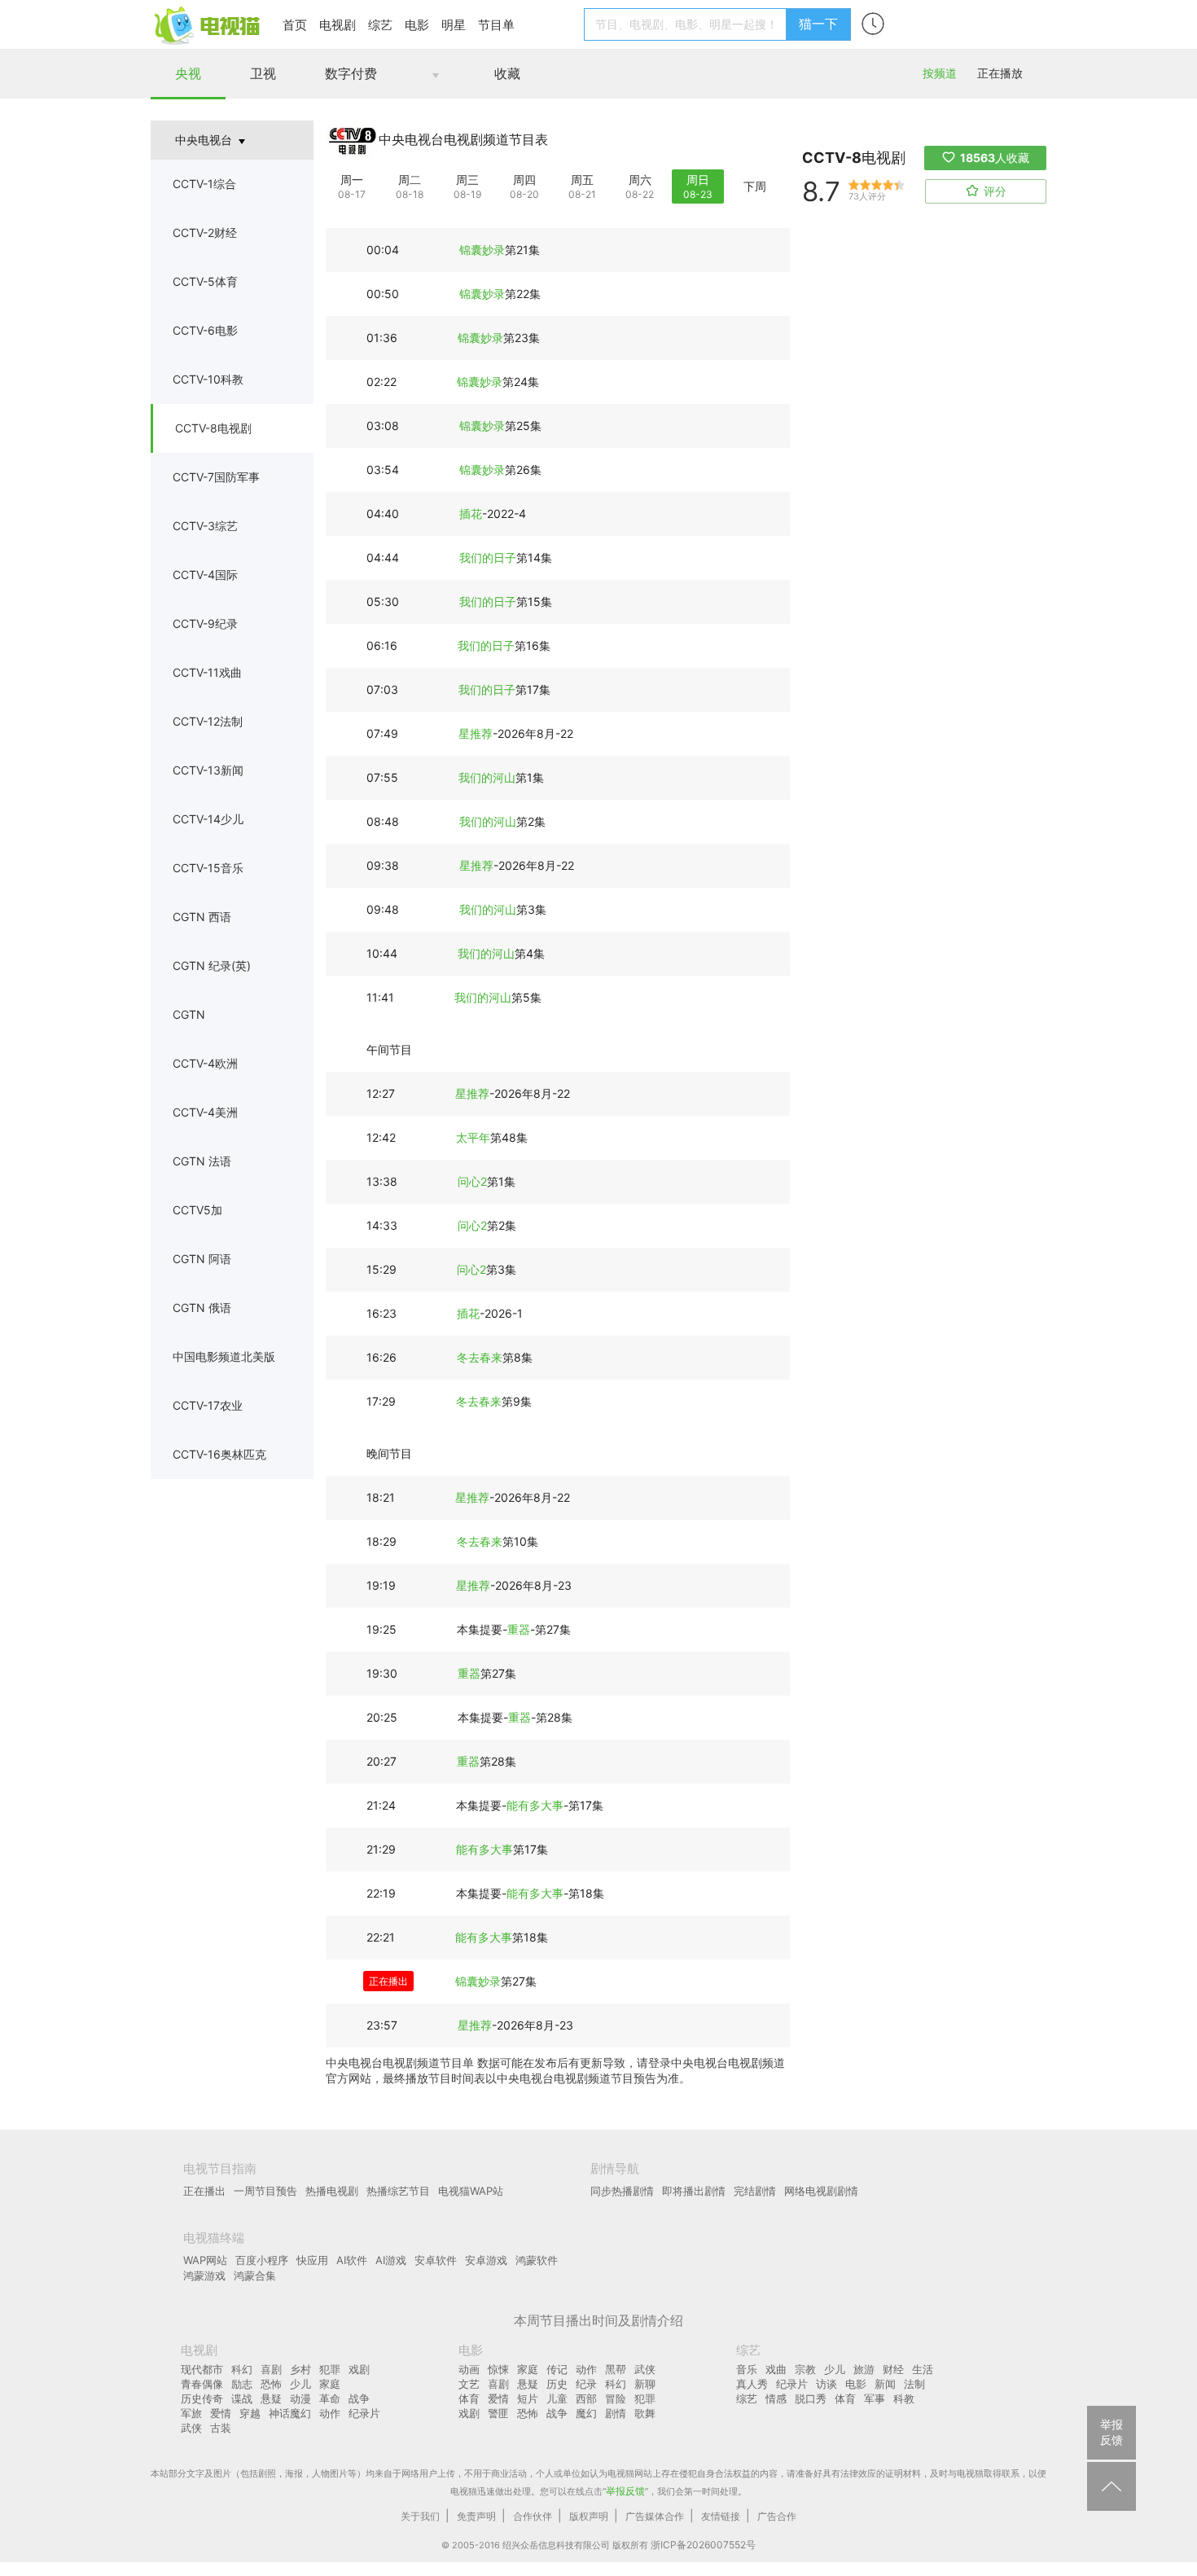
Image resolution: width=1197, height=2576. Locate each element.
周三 (467, 180)
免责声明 (476, 2516)
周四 (524, 180)
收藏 (507, 73)
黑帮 (616, 2369)
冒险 (616, 2398)
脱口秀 (811, 2398)
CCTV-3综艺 (205, 526)
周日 (698, 180)
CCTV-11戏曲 (207, 672)
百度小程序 (262, 2260)
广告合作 (777, 2516)
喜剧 (271, 2369)
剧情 (616, 2413)
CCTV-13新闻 (208, 770)
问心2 (472, 1181)
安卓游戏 (486, 2260)
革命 (330, 2398)
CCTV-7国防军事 (216, 477)
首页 (295, 25)
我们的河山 (487, 777)
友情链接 (721, 2516)
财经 (893, 2369)
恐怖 (271, 2384)
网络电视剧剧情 (821, 2191)
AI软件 (352, 2260)
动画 (469, 2369)
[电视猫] (208, 24)
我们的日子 (488, 557)
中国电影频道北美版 (224, 1356)
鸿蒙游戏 (204, 2275)
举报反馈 (625, 2491)
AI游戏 (391, 2260)
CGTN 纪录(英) (212, 965)
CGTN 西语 (202, 917)
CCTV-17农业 (208, 1405)
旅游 (864, 2369)
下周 (755, 186)
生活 (923, 2369)
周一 (352, 180)
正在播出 (204, 2191)
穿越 (250, 2413)
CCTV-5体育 (205, 281)
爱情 (221, 2413)
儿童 (557, 2398)
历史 (557, 2384)
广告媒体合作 (655, 2516)
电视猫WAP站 (471, 2191)
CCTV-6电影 (205, 330)
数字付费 (351, 73)
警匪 (498, 2413)
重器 (519, 1629)
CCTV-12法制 (208, 721)
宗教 (805, 2369)
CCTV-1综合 (204, 184)
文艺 (469, 2384)
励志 (242, 2384)
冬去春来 (480, 1357)
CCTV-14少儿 (208, 819)
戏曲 (776, 2369)
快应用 (312, 2260)
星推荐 (476, 733)
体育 (469, 2398)
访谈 (826, 2384)
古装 (221, 2428)
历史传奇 (202, 2398)
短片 (528, 2398)
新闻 (885, 2384)
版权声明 (589, 2516)
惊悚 (498, 2369)
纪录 (586, 2384)
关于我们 (420, 2516)
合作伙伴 (533, 2516)
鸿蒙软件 (537, 2260)
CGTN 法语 (202, 1161)
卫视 (263, 73)
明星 (454, 25)
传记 (557, 2369)
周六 (640, 180)
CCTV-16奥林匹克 (219, 1454)
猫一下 (818, 24)
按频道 (940, 73)
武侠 (191, 2428)
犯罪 (330, 2369)
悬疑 (271, 2398)
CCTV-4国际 (205, 575)
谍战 (242, 2398)
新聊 (645, 2384)
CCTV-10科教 (208, 379)
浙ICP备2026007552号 (703, 2545)
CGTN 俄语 (202, 1308)
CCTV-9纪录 (205, 623)
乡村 (300, 2369)
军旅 (191, 2413)
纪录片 (364, 2413)
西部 (586, 2398)
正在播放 (1000, 73)
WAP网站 (205, 2260)
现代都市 (202, 2369)
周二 (410, 180)
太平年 (473, 1137)
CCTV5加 (197, 1210)
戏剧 (359, 2369)
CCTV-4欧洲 (205, 1063)
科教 (904, 2398)
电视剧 (338, 25)
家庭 (330, 2384)
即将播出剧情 (694, 2191)
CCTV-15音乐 (208, 868)
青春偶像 (202, 2384)
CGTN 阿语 (202, 1259)
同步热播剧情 (622, 2191)
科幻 (242, 2369)
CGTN (189, 1014)
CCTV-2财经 (205, 233)
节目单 (496, 25)
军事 (875, 2398)
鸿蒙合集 (255, 2275)
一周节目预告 (265, 2191)
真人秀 (752, 2384)
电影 (417, 25)
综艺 (380, 25)
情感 (776, 2398)
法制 (914, 2384)
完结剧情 (755, 2191)
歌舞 (645, 2413)
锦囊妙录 (482, 250)
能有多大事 (535, 1805)
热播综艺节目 (398, 2191)
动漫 (300, 2398)
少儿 (300, 2384)
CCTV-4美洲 (205, 1112)
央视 (188, 73)
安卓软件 (436, 2260)
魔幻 (586, 2413)
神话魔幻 (290, 2413)
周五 (582, 180)
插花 (471, 513)
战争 (359, 2398)
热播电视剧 (332, 2191)
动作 (330, 2413)
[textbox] (688, 24)
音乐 (747, 2369)
